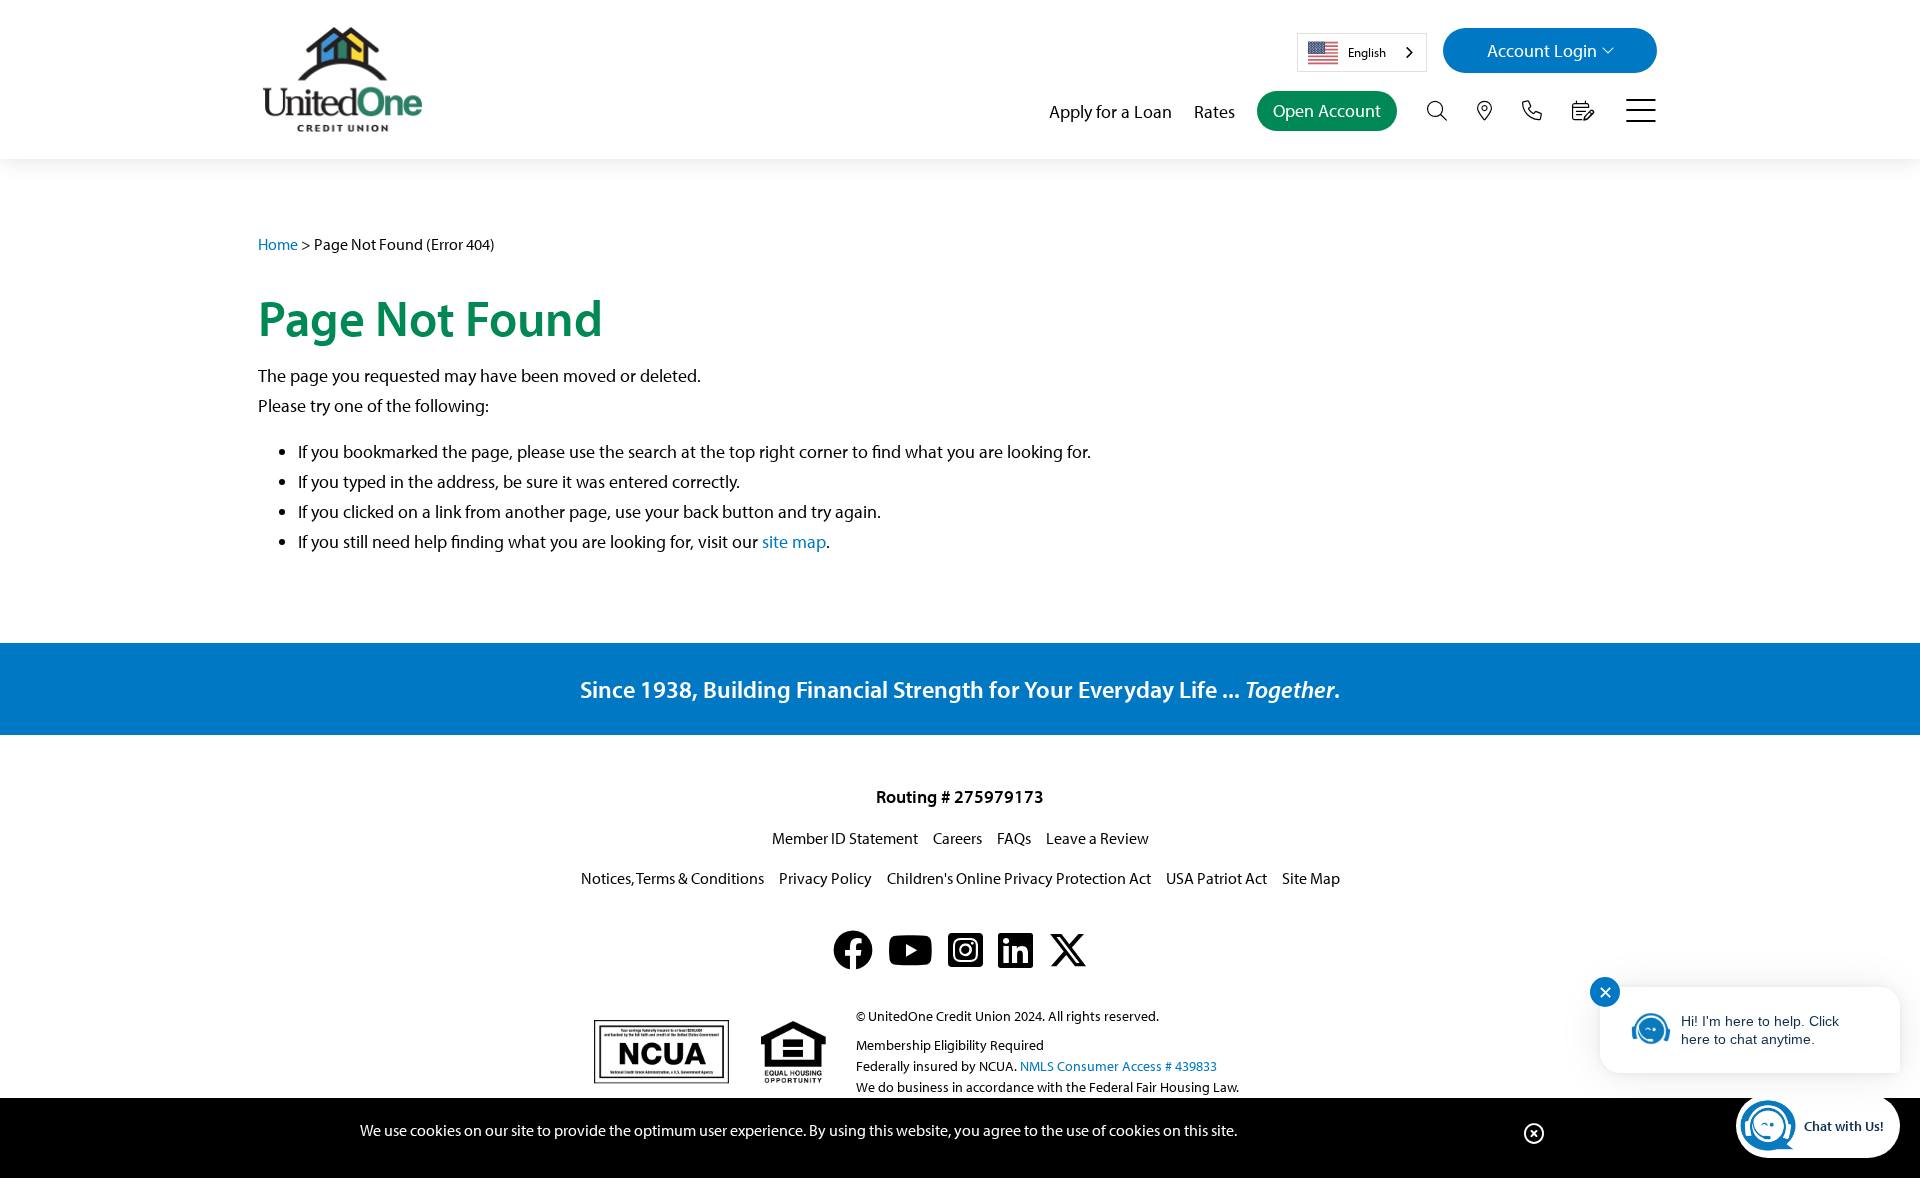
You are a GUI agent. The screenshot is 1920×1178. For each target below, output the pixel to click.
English (1367, 52)
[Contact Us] (1532, 111)
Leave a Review (1097, 838)
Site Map (1311, 878)
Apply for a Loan (1110, 111)
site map (794, 541)
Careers (957, 838)
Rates (1214, 111)
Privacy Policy (825, 878)
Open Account (1327, 110)
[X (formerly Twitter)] (1068, 949)
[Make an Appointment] (1583, 111)
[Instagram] (965, 949)
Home (278, 244)
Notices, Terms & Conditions (672, 878)
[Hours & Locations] (1484, 111)
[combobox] (1362, 52)
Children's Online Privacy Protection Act (1019, 878)
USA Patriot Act (1216, 878)
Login (1542, 50)
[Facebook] (853, 949)
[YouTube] (910, 949)
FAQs (1014, 838)
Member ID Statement (845, 838)
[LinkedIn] (1015, 949)
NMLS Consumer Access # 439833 (1118, 1066)
